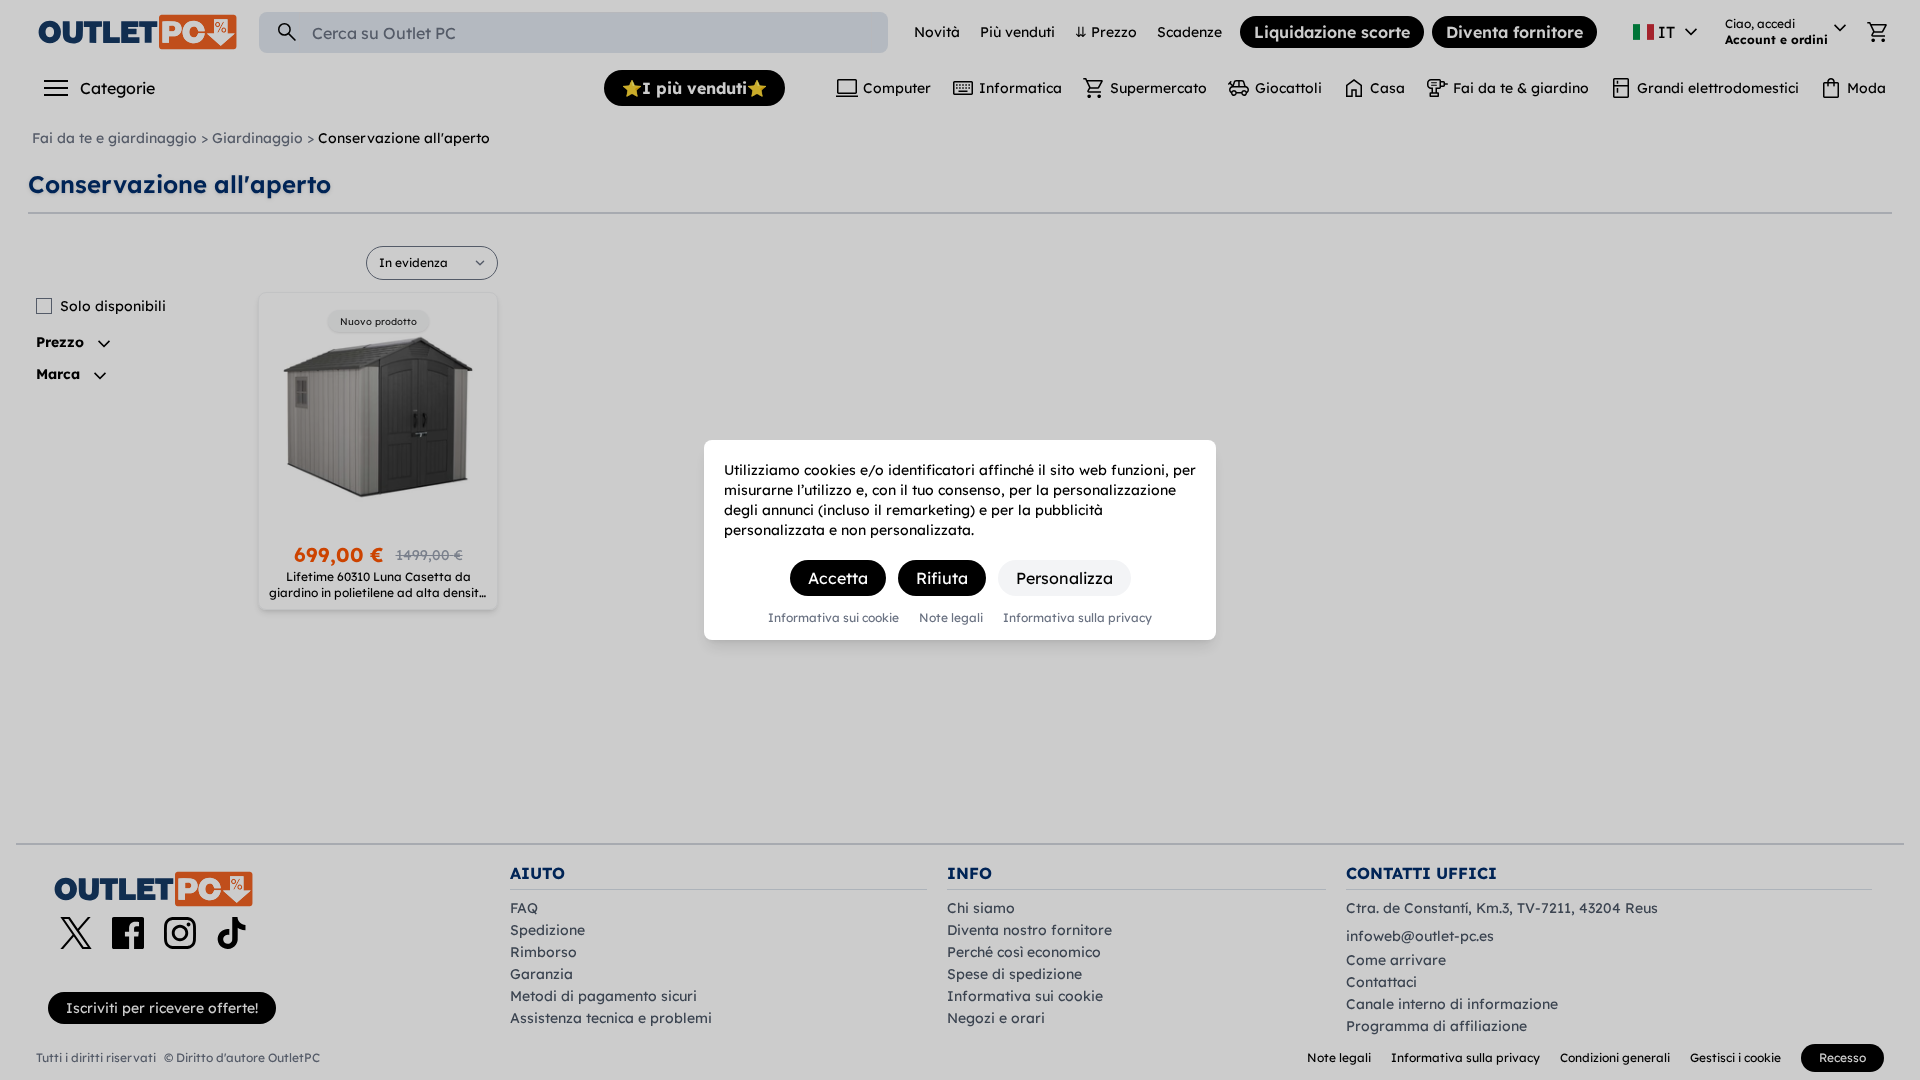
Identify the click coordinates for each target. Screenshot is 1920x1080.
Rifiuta (942, 578)
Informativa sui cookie (833, 618)
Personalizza (1064, 578)
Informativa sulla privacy (1077, 618)
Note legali (951, 618)
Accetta (838, 578)
